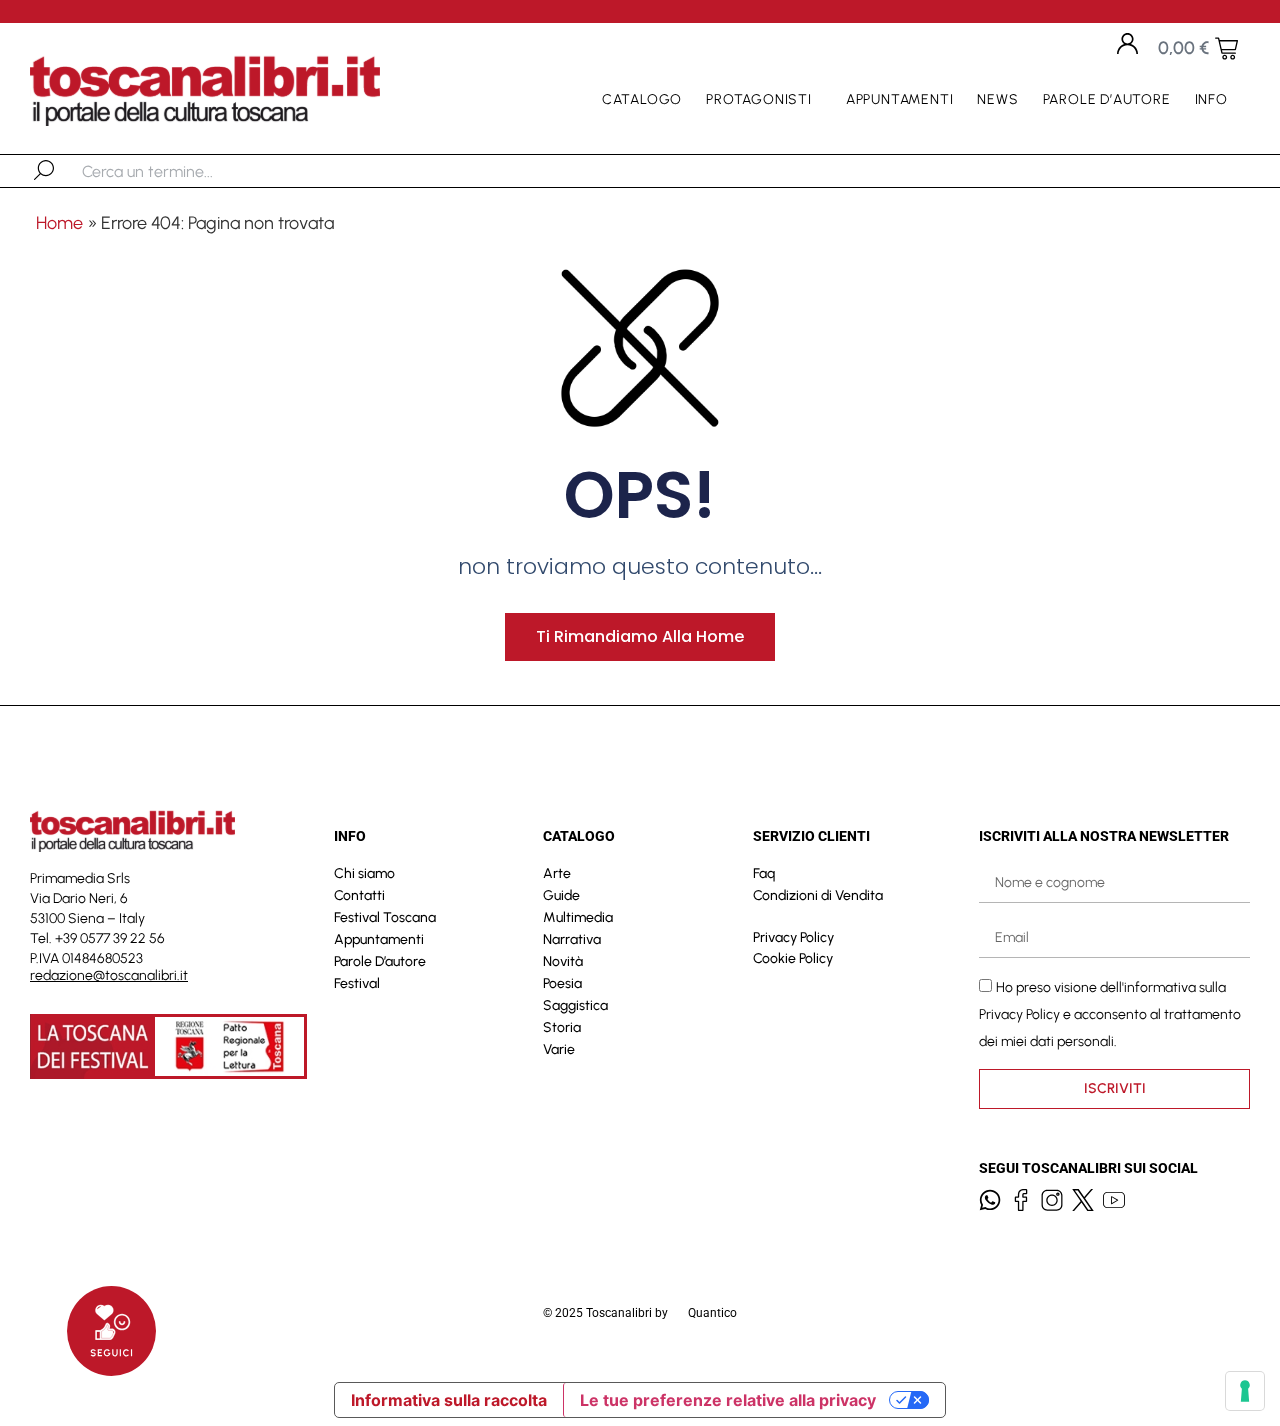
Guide (561, 895)
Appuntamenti (900, 99)
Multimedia (578, 917)
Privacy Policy (793, 937)
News (997, 99)
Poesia (562, 983)
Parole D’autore (1107, 99)
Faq (764, 873)
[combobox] (185, 171)
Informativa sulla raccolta (449, 1400)
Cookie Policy (793, 958)
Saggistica (575, 1005)
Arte (557, 873)
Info (1211, 99)
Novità (563, 961)
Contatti (359, 895)
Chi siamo (364, 873)
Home (59, 223)
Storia (562, 1027)
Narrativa (572, 939)
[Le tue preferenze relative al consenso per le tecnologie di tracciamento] (1245, 1391)
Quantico (712, 1313)
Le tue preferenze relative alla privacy (728, 1400)
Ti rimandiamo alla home (640, 636)
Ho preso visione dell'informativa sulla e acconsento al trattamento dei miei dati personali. (1110, 1014)
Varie (559, 1049)
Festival (357, 983)
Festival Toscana (385, 917)
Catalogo (642, 99)
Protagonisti (759, 99)
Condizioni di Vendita (818, 895)
